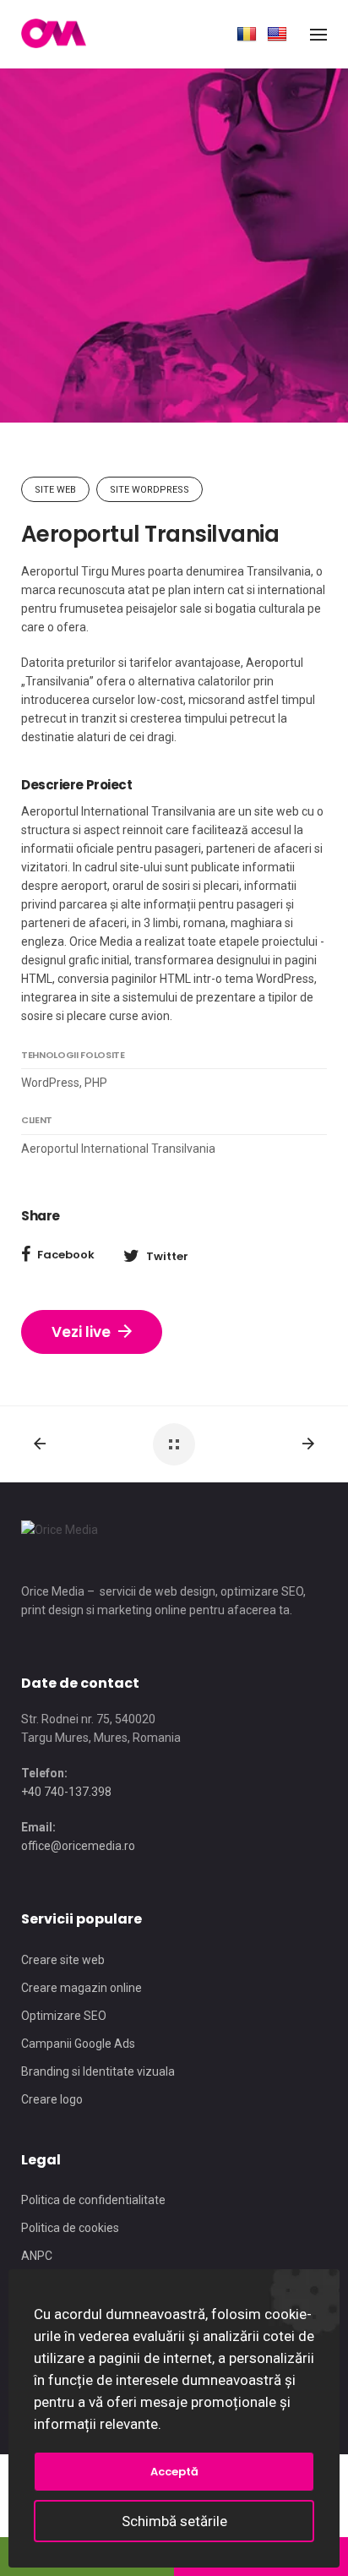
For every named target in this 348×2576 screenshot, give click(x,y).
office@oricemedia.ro (78, 1846)
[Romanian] (247, 35)
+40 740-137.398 (66, 1792)
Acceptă (174, 2472)
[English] (277, 35)
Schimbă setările (174, 2521)
